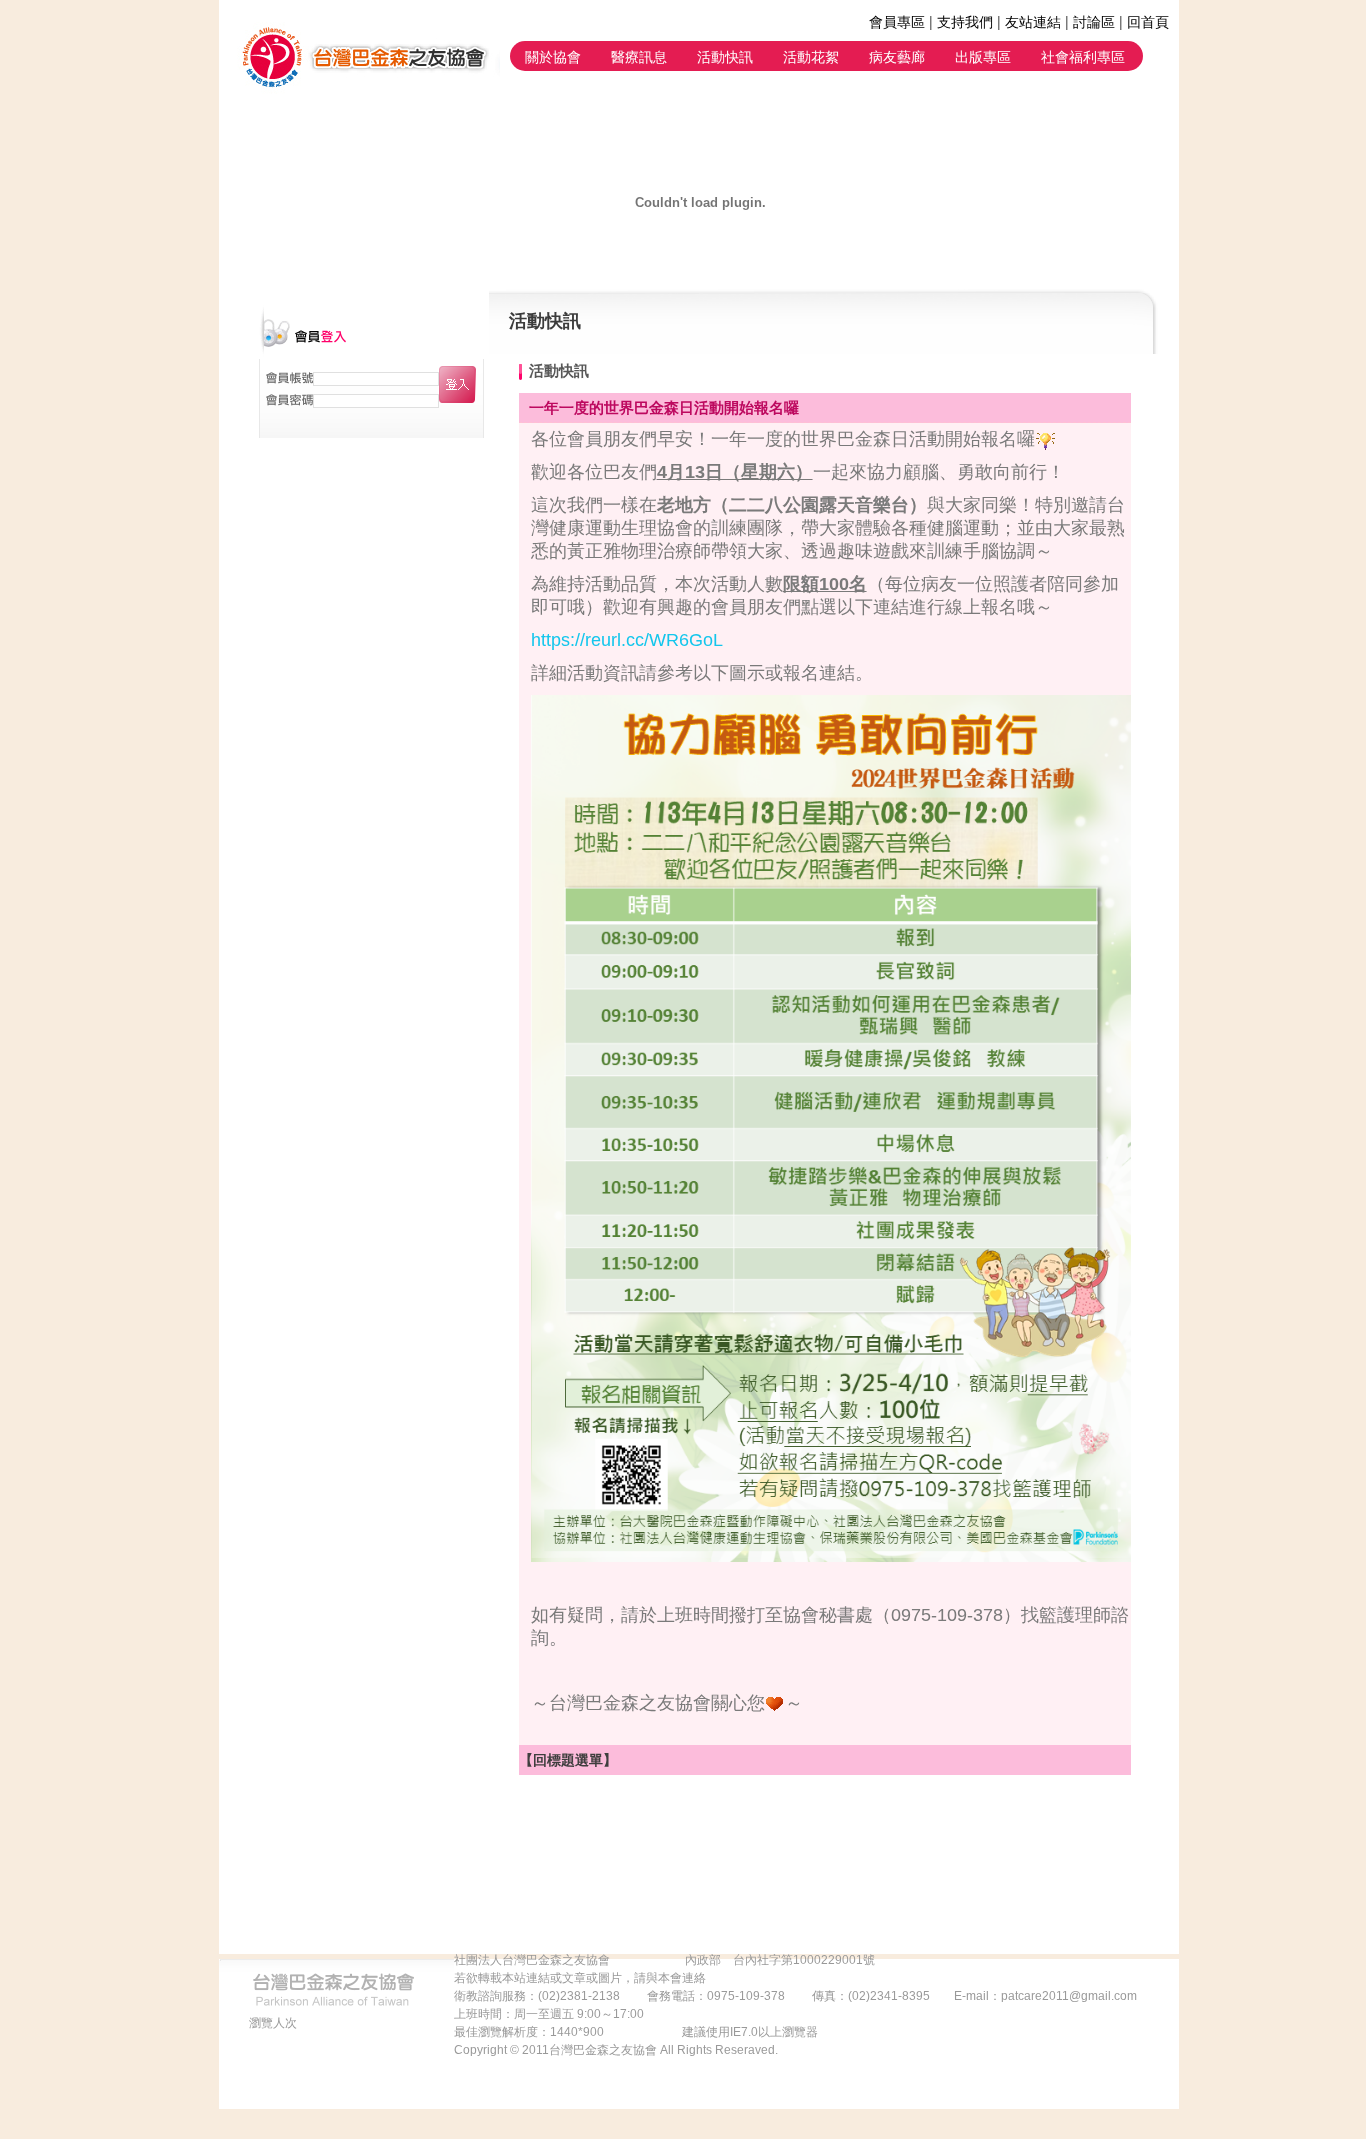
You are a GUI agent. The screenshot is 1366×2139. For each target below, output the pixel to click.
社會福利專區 (1083, 56)
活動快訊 (725, 56)
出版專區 (983, 56)
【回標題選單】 (568, 1760)
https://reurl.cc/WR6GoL (627, 640)
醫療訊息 (639, 56)
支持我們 (965, 21)
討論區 (1094, 21)
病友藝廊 (897, 56)
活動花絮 (811, 56)
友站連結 (1033, 21)
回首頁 (1148, 21)
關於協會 (553, 56)
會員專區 (897, 21)
